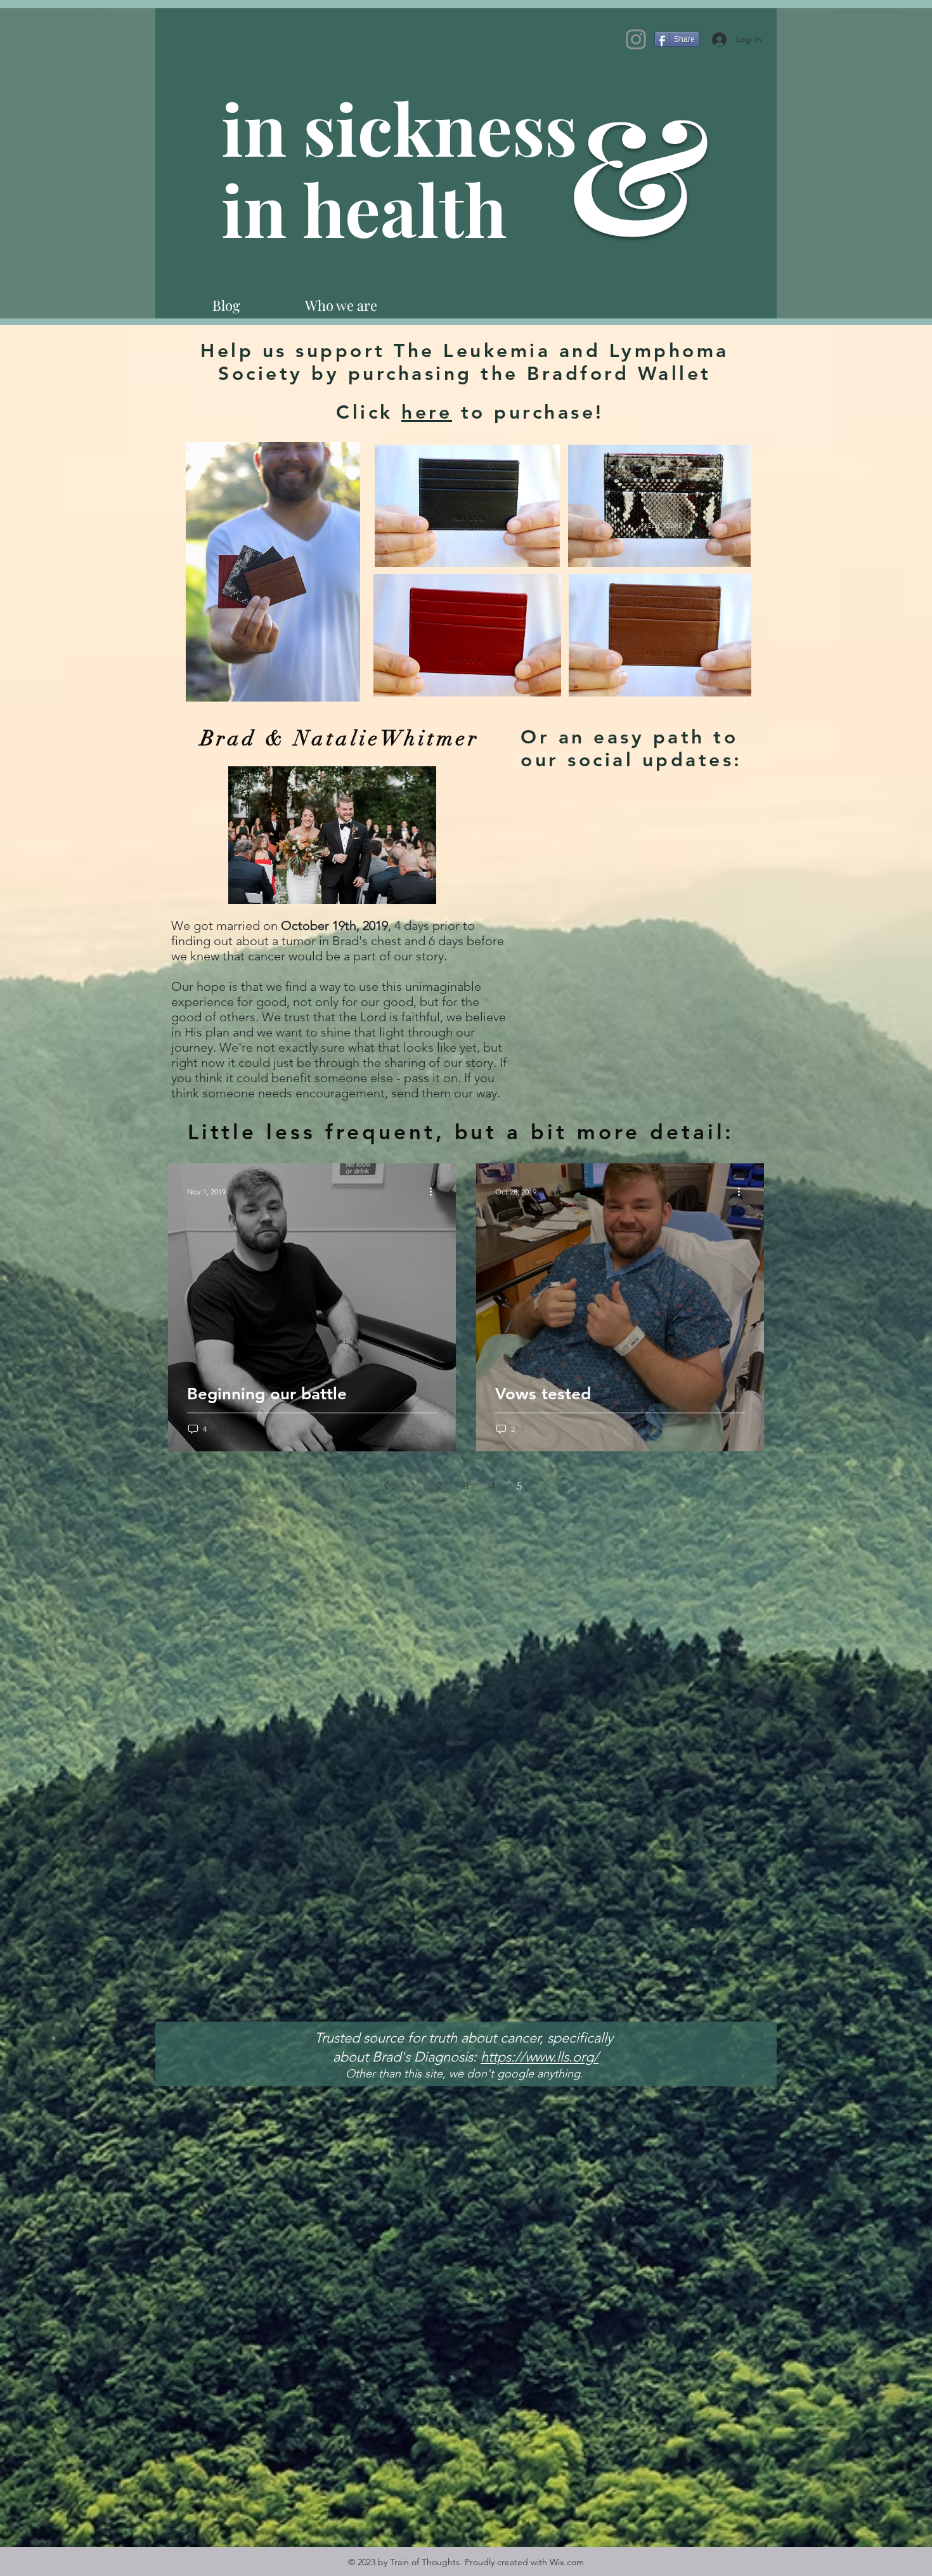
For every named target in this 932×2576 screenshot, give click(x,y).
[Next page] (546, 1486)
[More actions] (435, 1191)
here (427, 412)
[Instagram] (636, 39)
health (405, 209)
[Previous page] (386, 1486)
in (262, 209)
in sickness (407, 127)
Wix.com (567, 2562)
